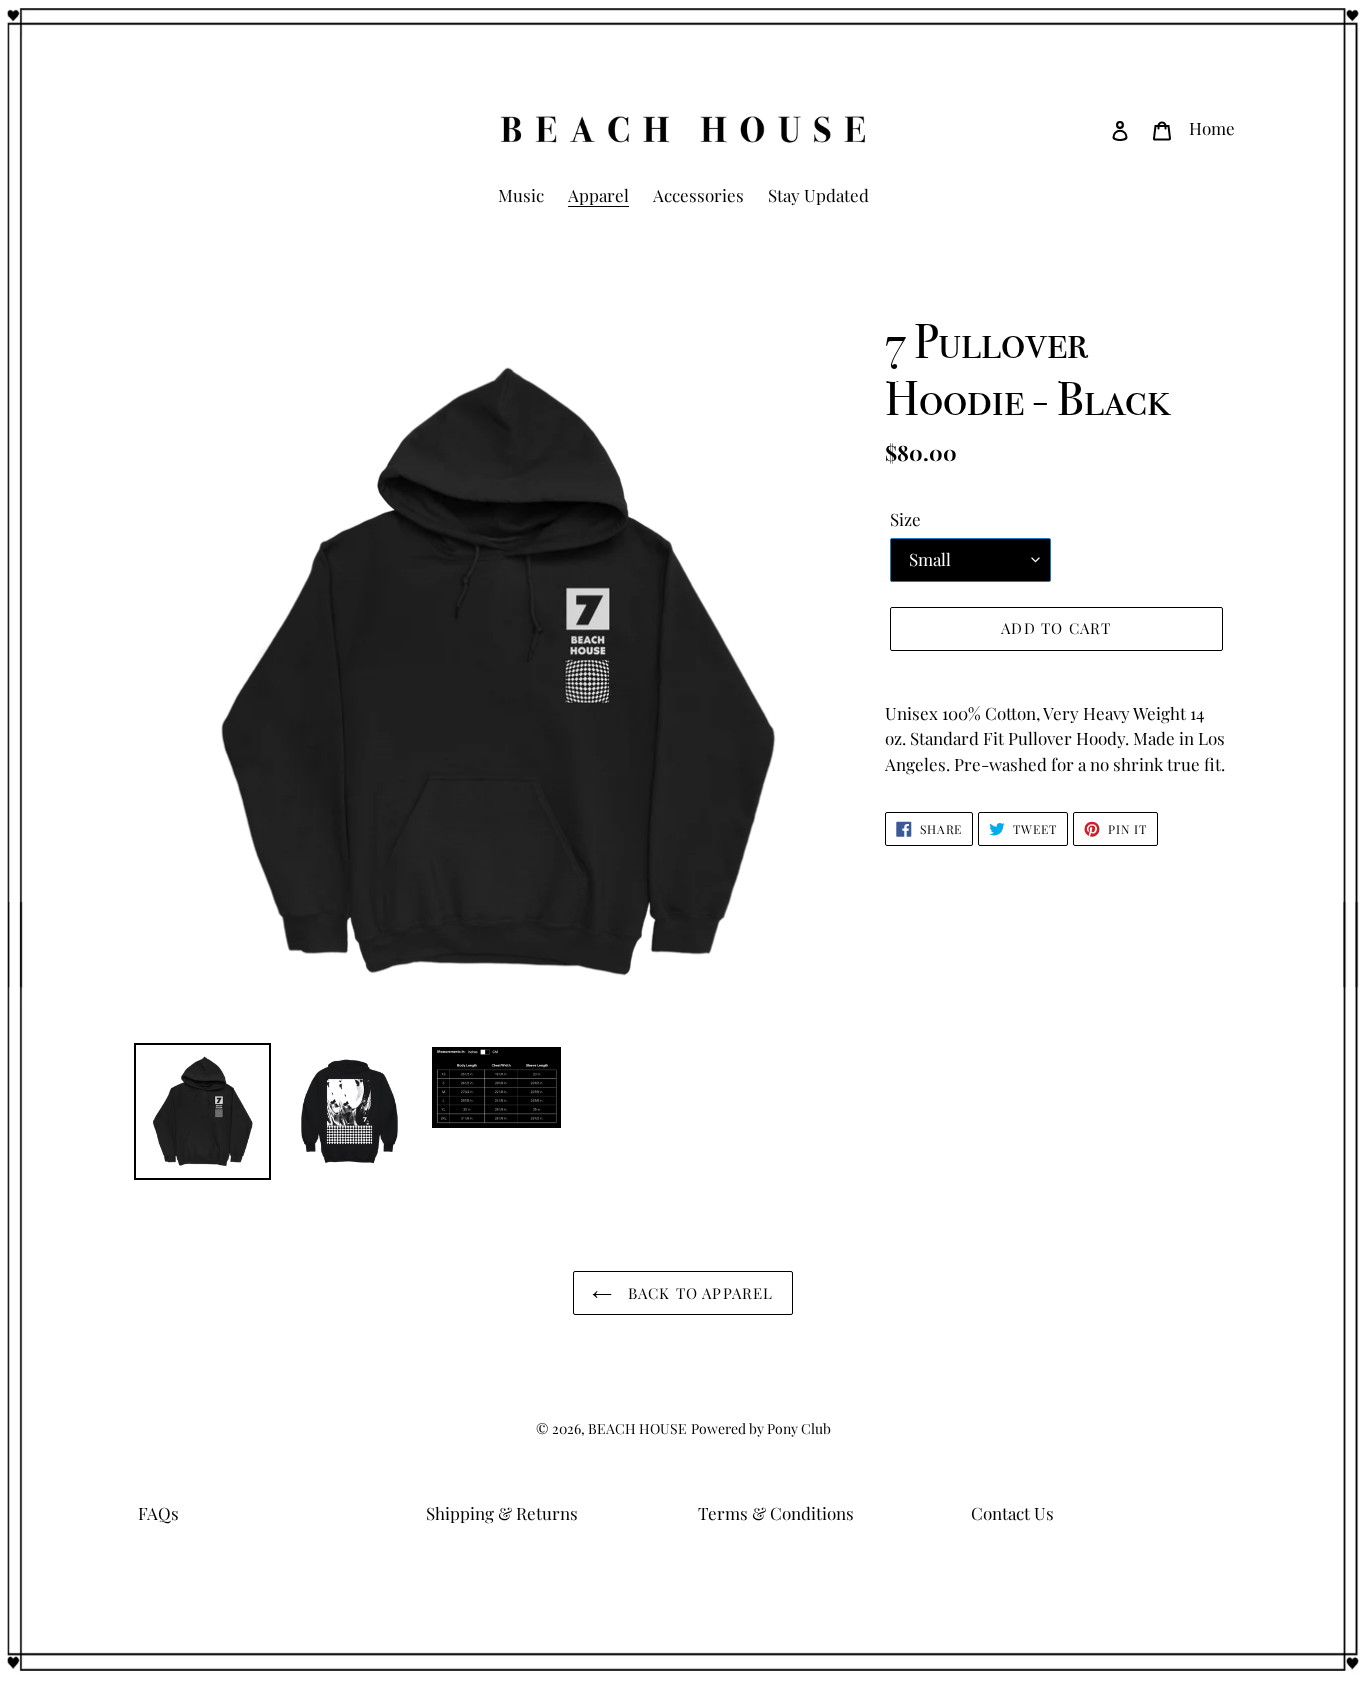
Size (905, 519)
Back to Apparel (697, 1293)
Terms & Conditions (776, 1513)
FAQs (158, 1513)
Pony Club (799, 1428)
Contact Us (1012, 1513)
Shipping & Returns (502, 1513)
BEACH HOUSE (637, 1428)
